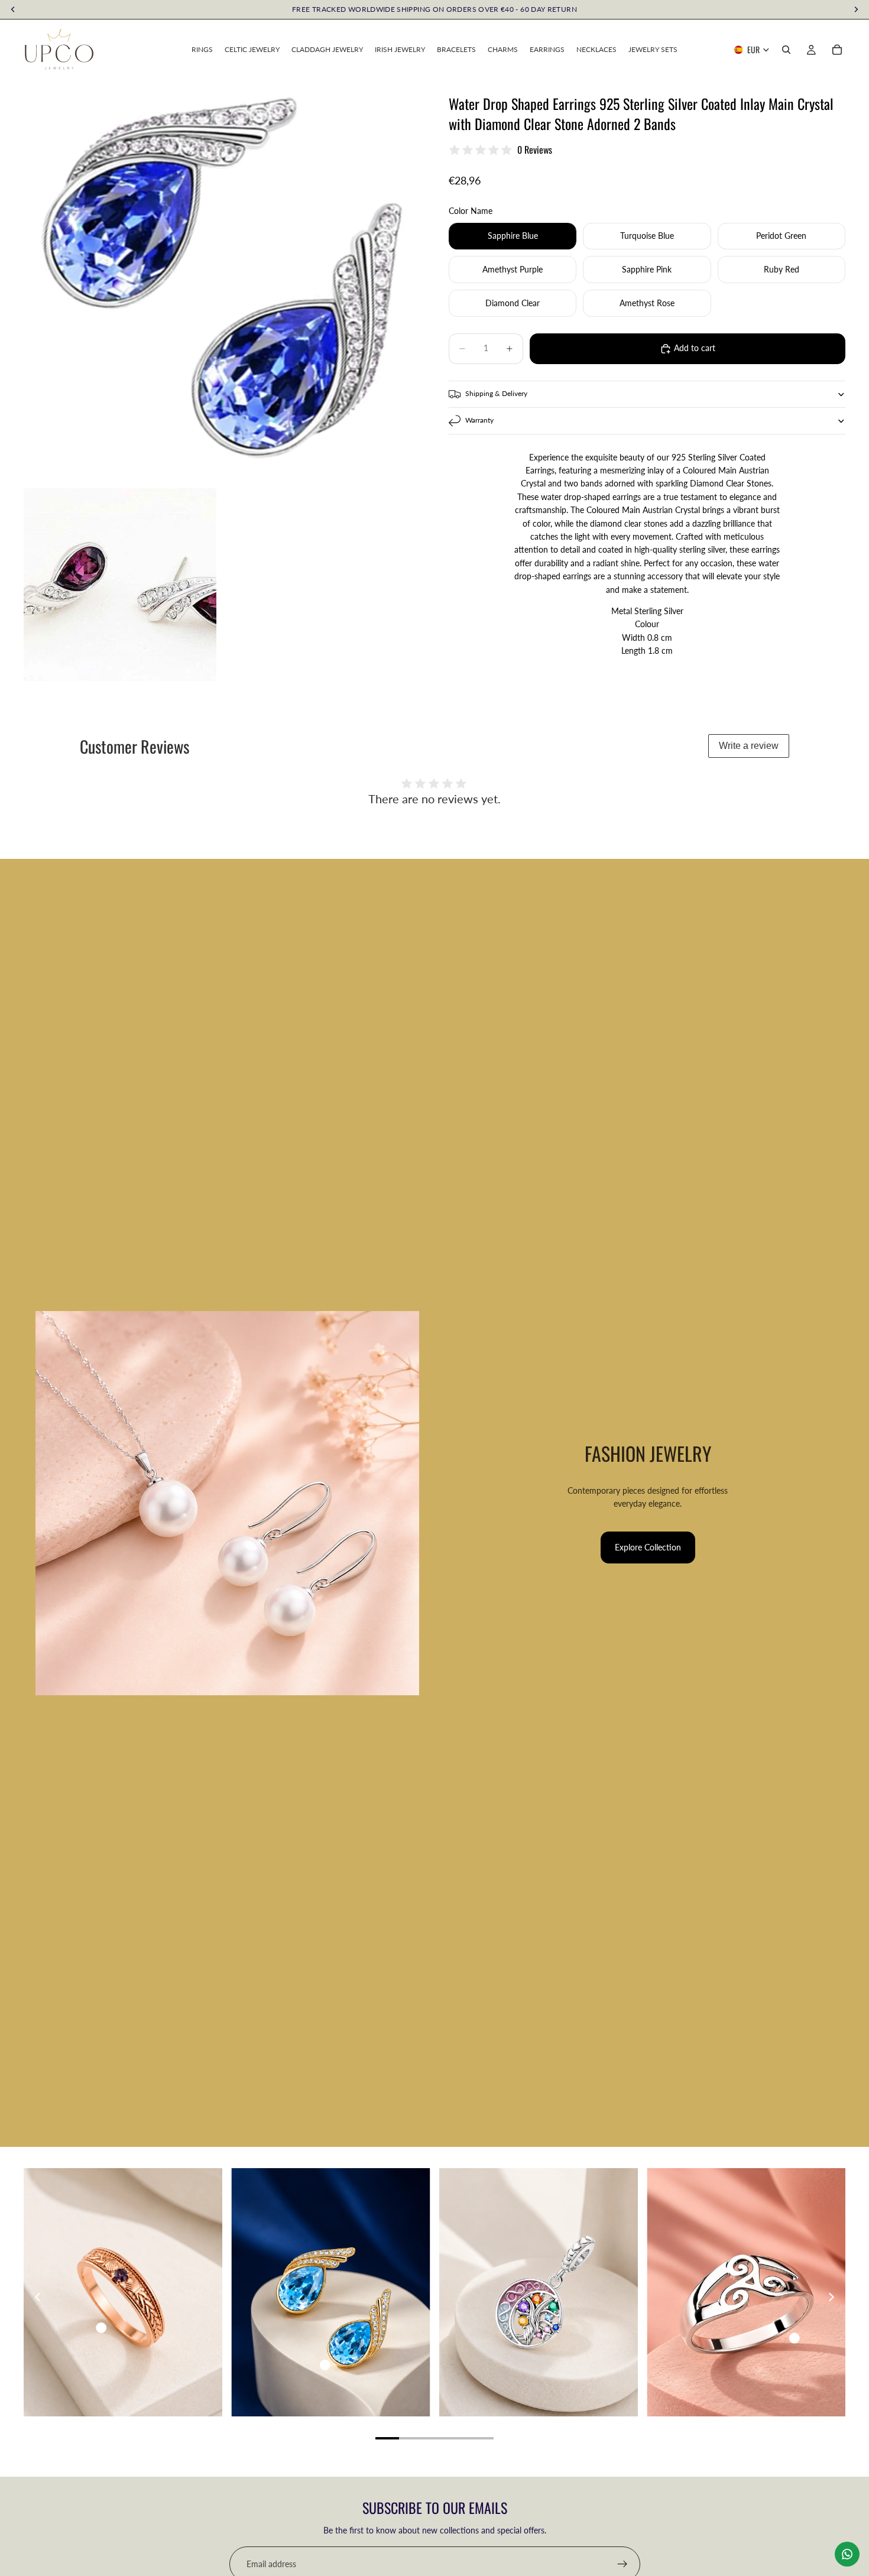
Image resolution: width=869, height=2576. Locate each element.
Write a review (749, 746)
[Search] (786, 50)
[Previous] (38, 2297)
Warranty (479, 421)
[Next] (831, 2297)
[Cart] (837, 50)
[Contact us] (847, 2554)
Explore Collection (648, 1547)
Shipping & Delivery (496, 394)
